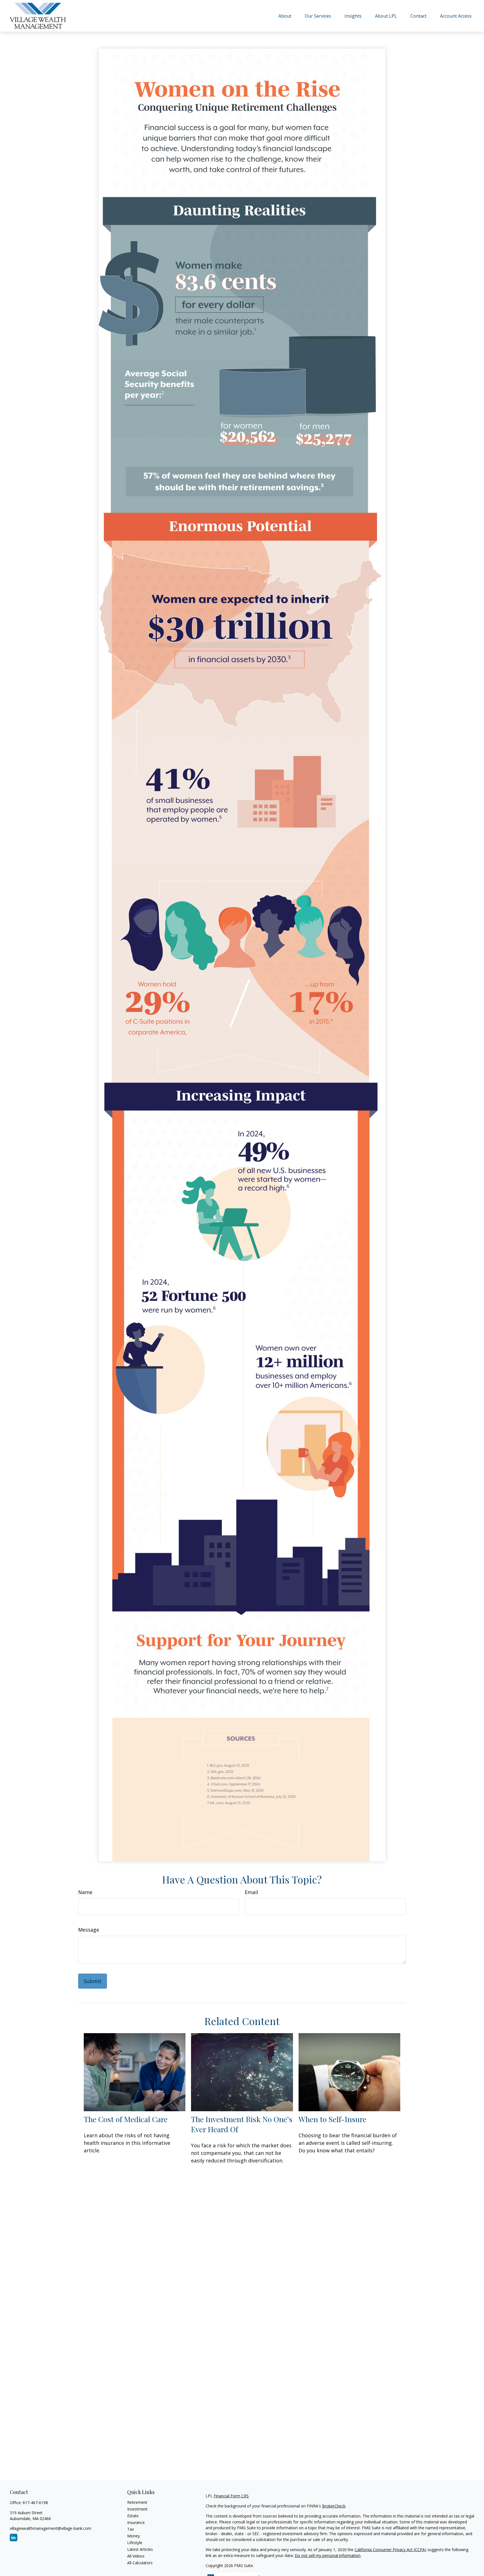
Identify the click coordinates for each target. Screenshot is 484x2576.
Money (133, 2536)
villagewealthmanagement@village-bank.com (51, 2528)
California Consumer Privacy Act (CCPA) (390, 2550)
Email (251, 1892)
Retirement (137, 2502)
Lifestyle (135, 2543)
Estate (133, 2516)
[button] (285, 16)
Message (89, 1930)
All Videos (136, 2556)
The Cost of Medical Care (126, 2119)
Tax (131, 2529)
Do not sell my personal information (328, 2555)
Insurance (136, 2522)
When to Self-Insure (332, 2119)
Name (85, 1892)
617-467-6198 (35, 2503)
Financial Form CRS (231, 2496)
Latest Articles (140, 2549)
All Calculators (140, 2563)
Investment (137, 2509)
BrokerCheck (334, 2506)
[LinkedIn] (14, 2538)
